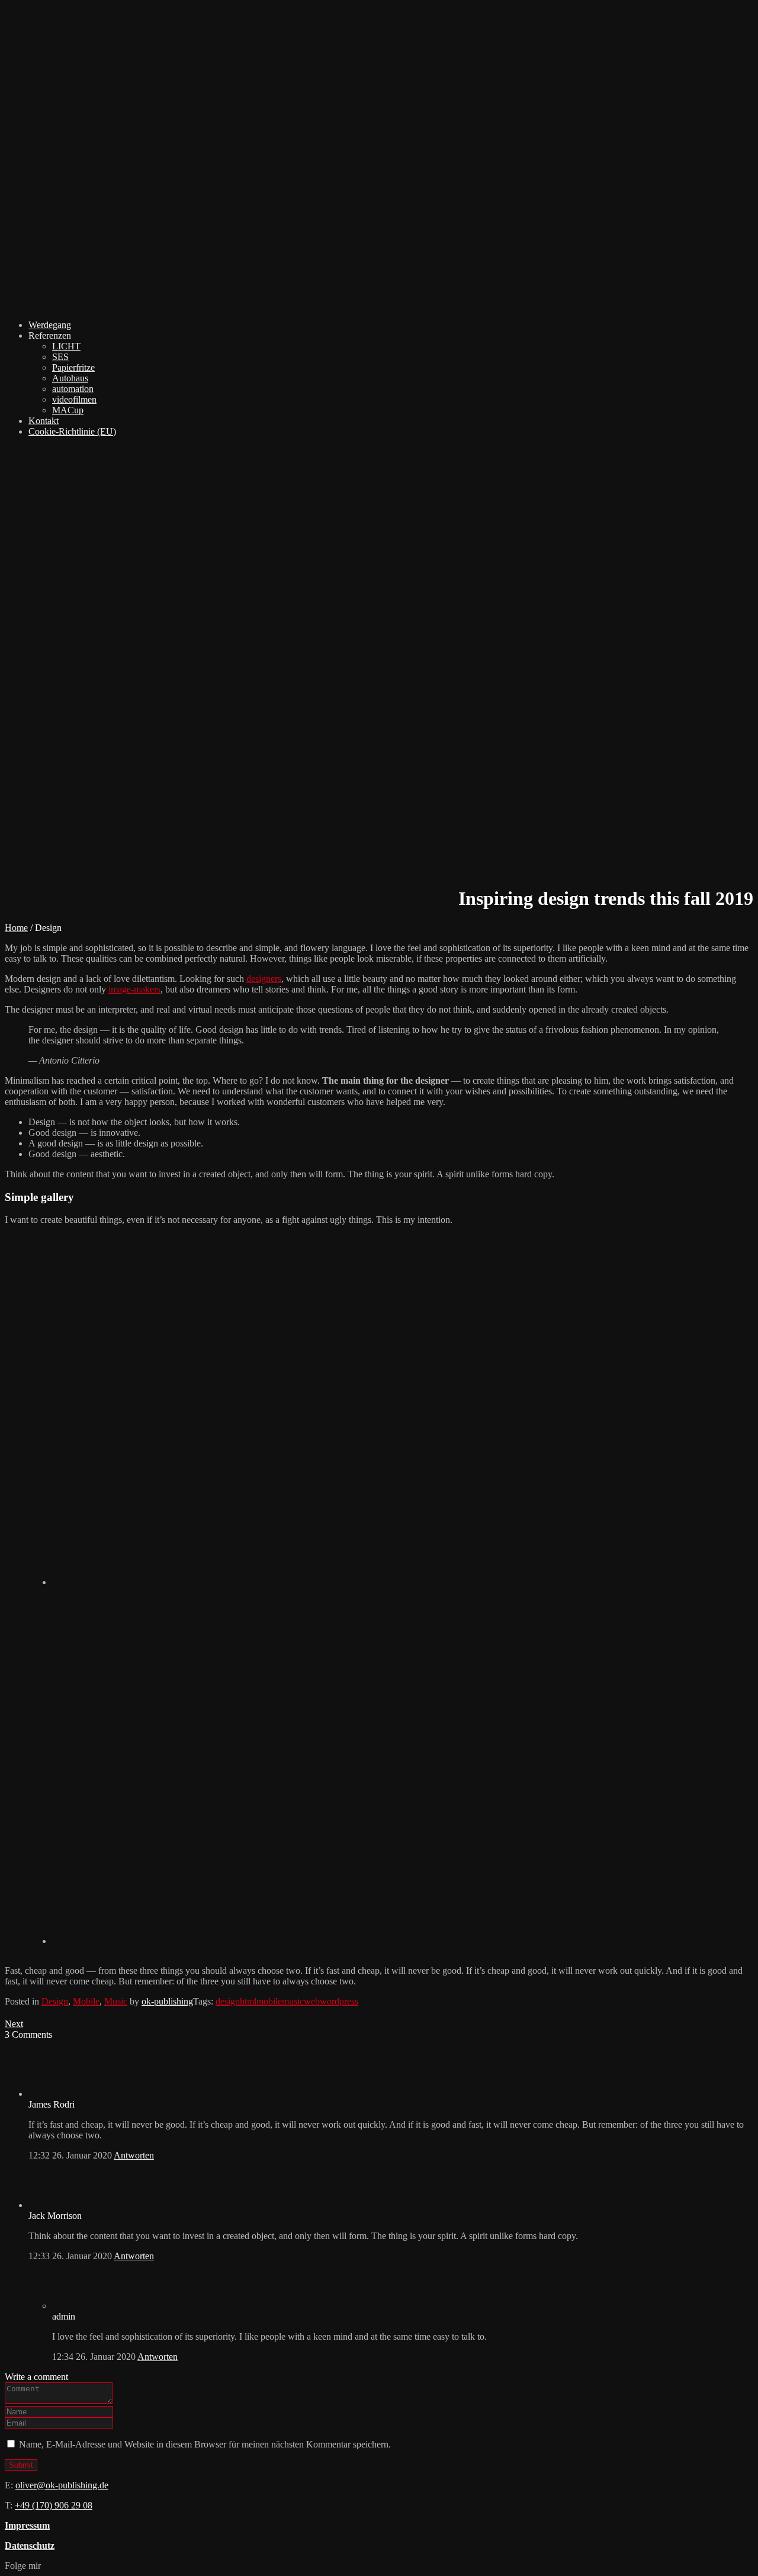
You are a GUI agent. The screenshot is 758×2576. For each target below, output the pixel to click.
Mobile (86, 2001)
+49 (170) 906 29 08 (54, 2505)
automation (73, 389)
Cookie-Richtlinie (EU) (72, 431)
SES (60, 357)
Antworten (134, 2155)
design (228, 2001)
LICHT (66, 346)
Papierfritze (73, 367)
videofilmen (74, 399)
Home (16, 928)
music (293, 2001)
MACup (68, 410)
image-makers (134, 989)
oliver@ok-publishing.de (62, 2485)
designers (264, 979)
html (248, 2001)
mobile (269, 2001)
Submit (21, 2465)
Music (116, 2001)
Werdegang (50, 325)
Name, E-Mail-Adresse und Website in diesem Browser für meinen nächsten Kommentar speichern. (205, 2444)
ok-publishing (167, 2001)
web (312, 2001)
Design (55, 2001)
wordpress (339, 2001)
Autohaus (70, 378)
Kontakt (44, 421)
